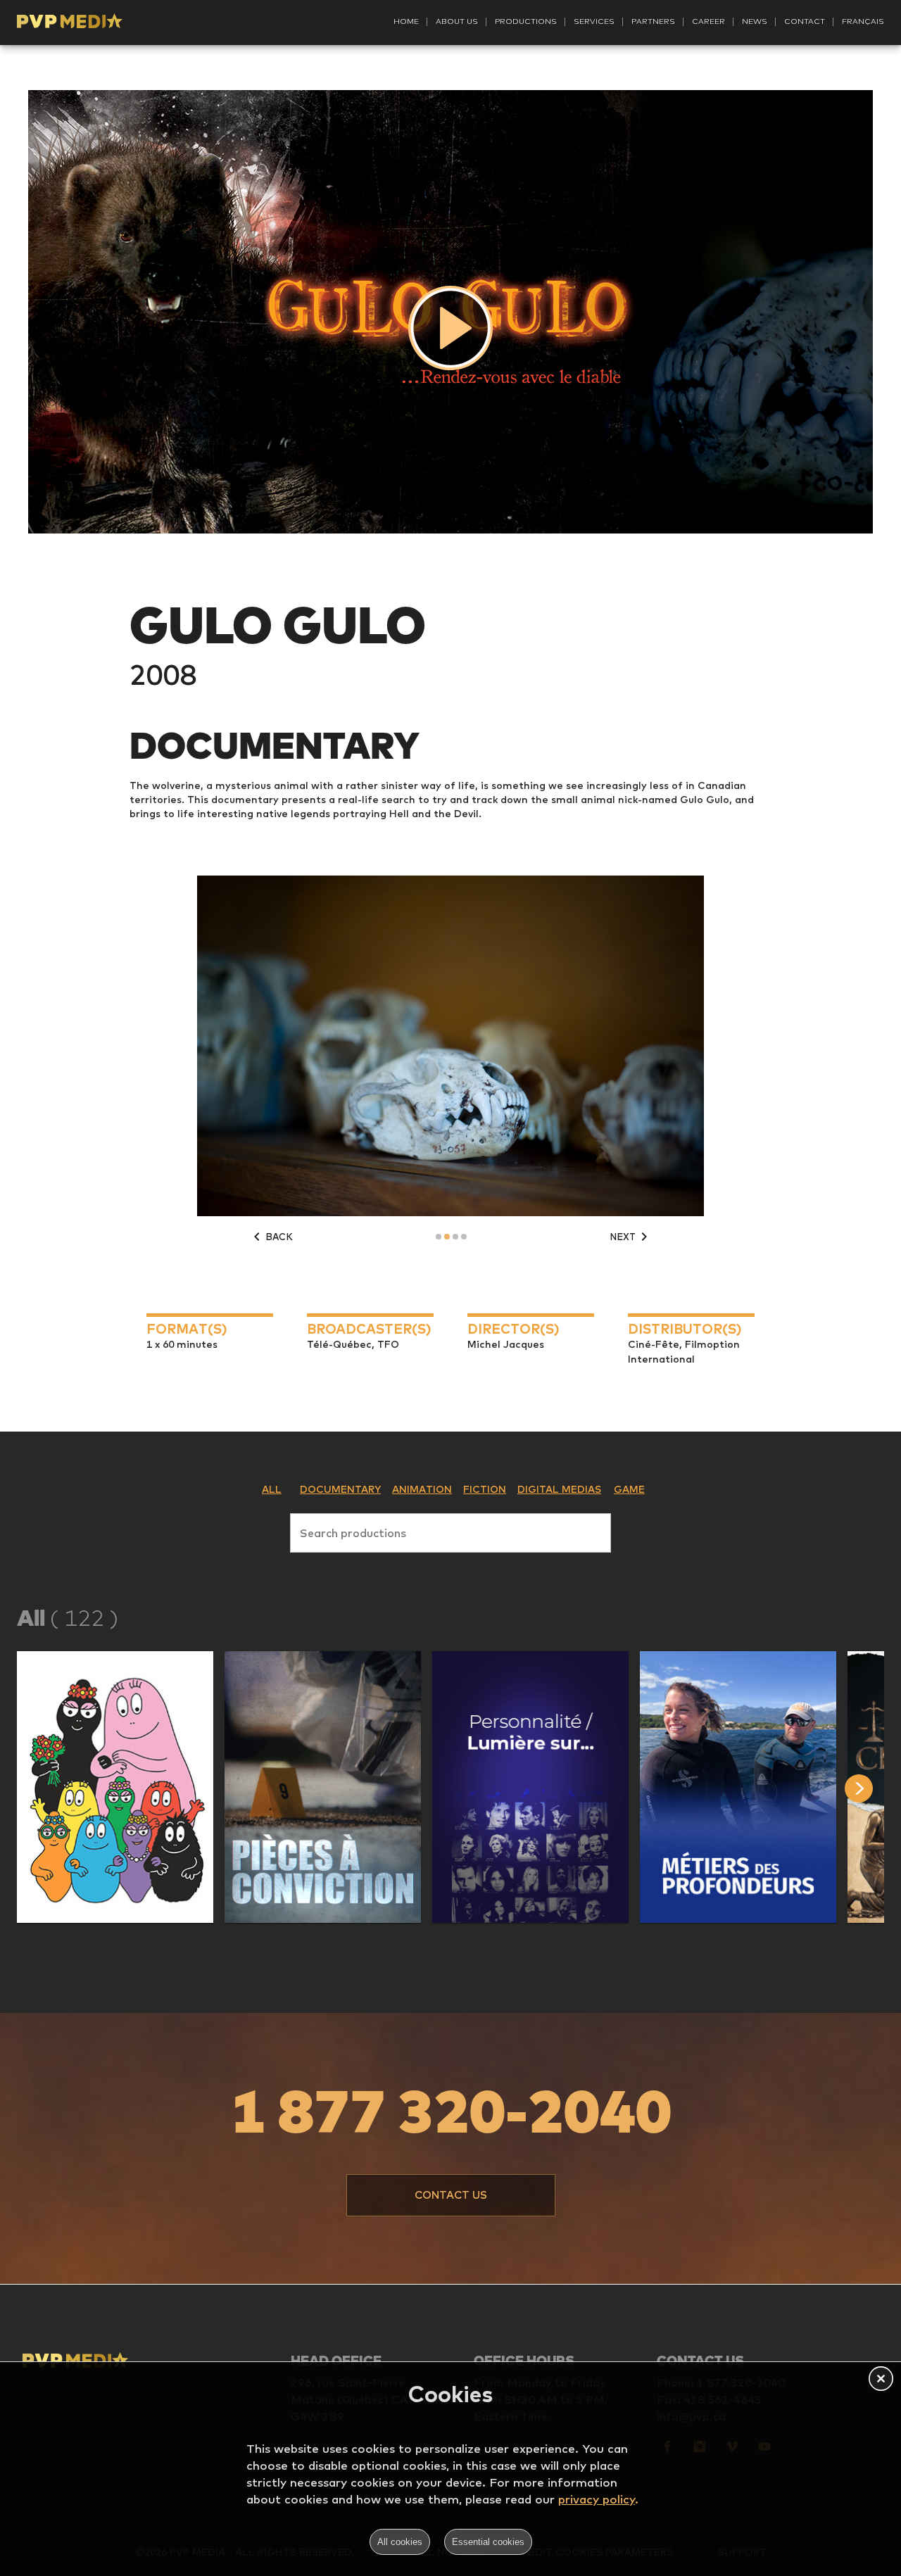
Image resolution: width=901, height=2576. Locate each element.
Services (594, 21)
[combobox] (450, 1530)
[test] (873, 1788)
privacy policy (597, 2499)
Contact (805, 21)
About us (457, 21)
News (755, 21)
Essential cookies (488, 2542)
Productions (526, 21)
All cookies (400, 2542)
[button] (115, 1787)
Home (406, 21)
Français (863, 21)
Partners (653, 21)
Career (708, 21)
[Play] (450, 328)
